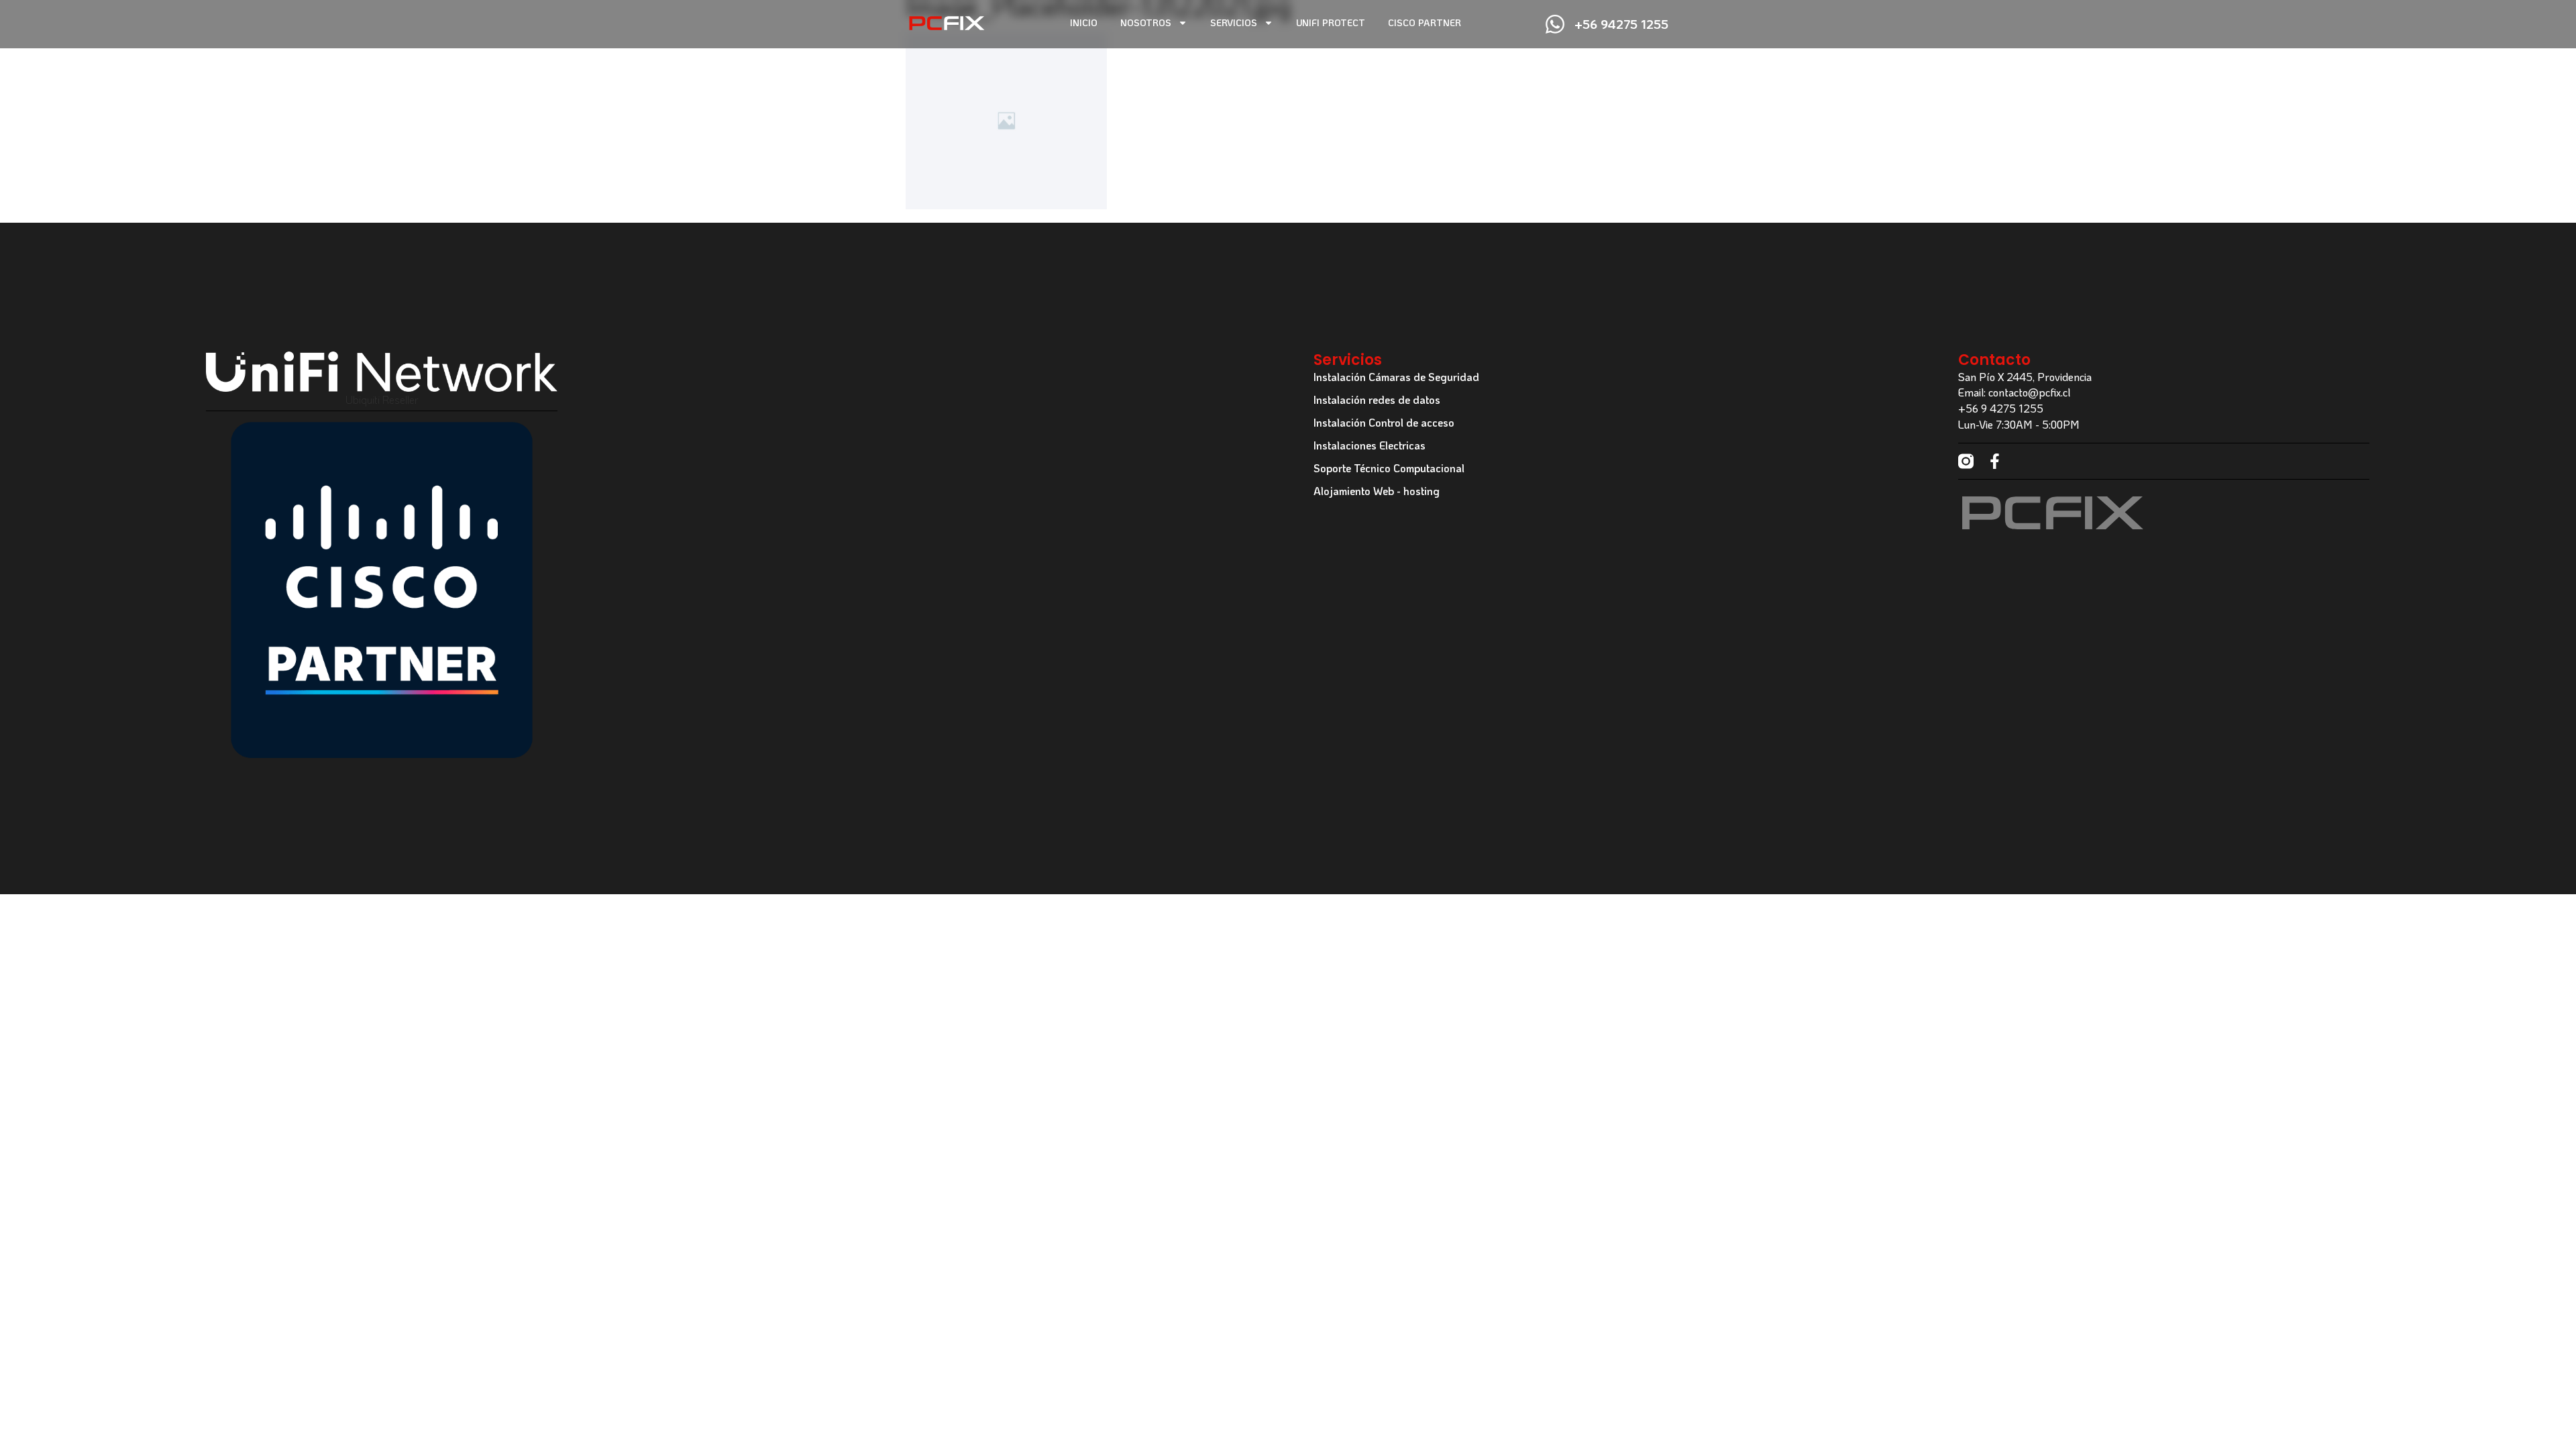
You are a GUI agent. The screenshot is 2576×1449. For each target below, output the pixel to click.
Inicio (1084, 22)
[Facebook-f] (1995, 461)
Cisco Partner (1425, 22)
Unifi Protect (1331, 22)
